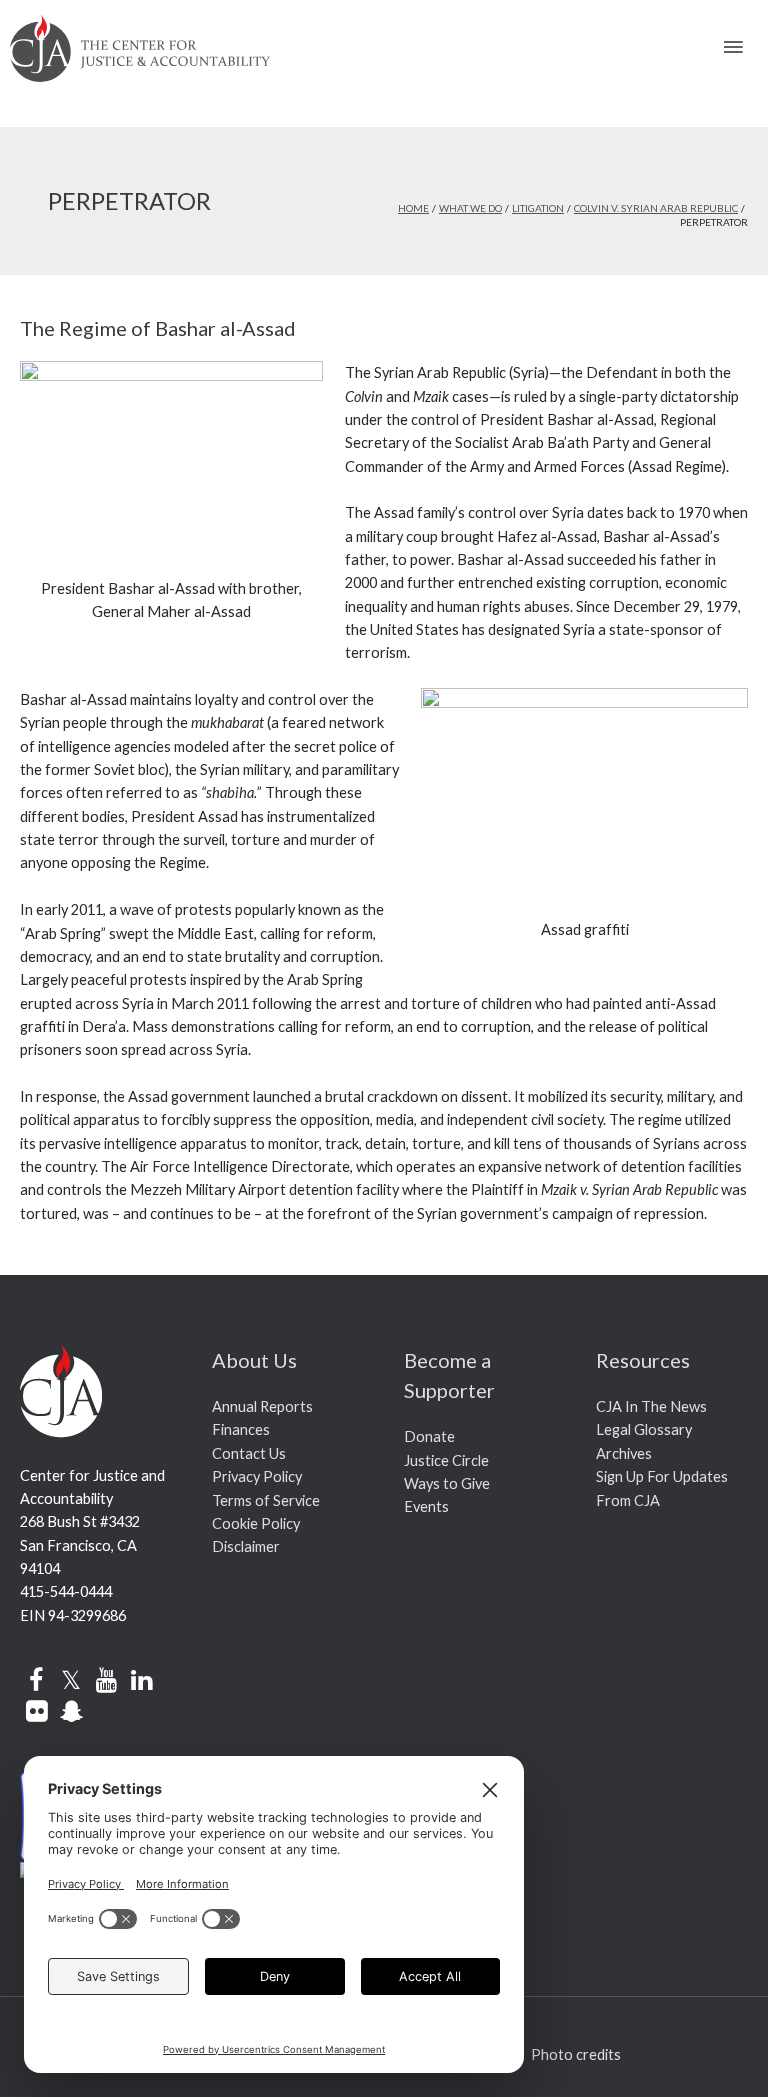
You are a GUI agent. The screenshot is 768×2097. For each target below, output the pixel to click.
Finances (241, 1429)
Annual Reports (262, 1406)
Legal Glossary (644, 1429)
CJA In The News (651, 1406)
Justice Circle (446, 1460)
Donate (429, 1436)
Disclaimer (246, 1546)
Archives (624, 1453)
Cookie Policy (256, 1523)
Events (426, 1506)
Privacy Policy (257, 1476)
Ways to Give (447, 1483)
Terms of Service (266, 1500)
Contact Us (249, 1453)
